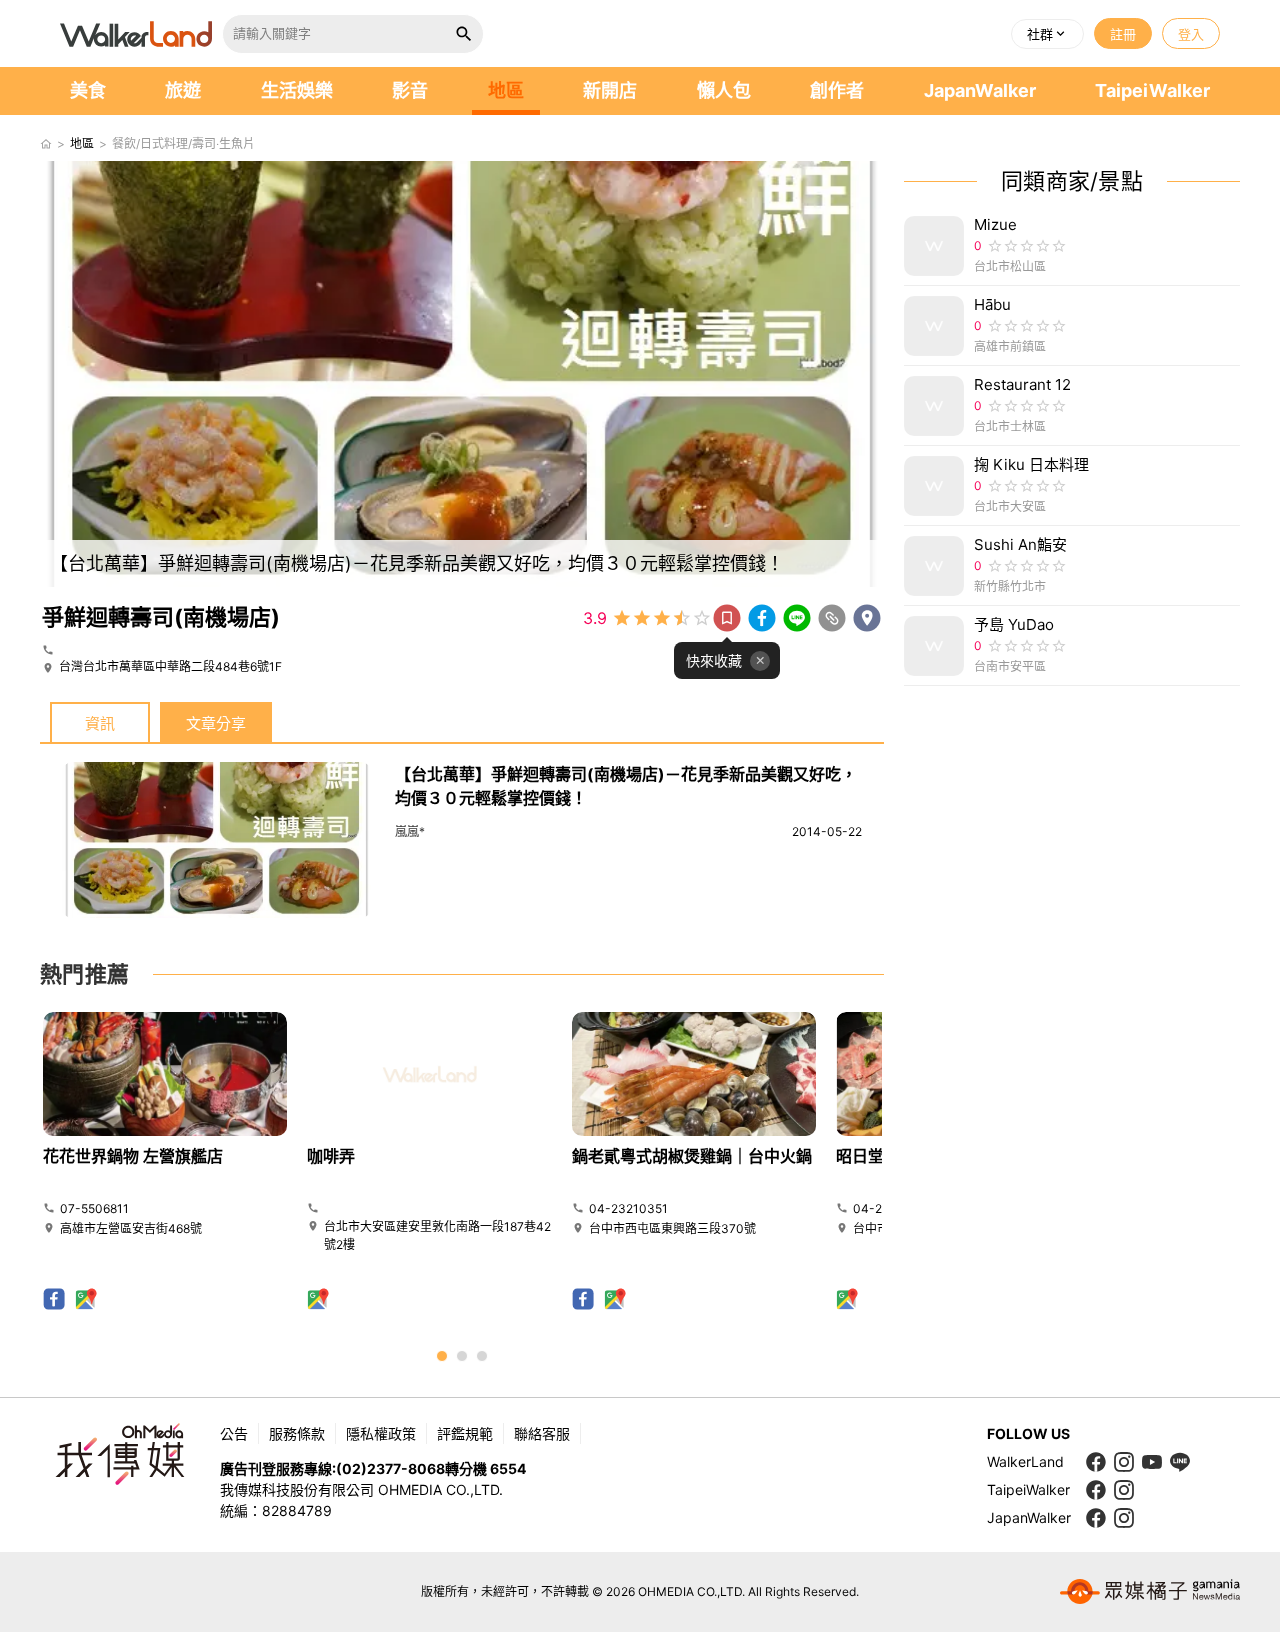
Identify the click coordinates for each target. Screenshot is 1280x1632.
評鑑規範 (465, 1433)
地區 (506, 90)
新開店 (610, 90)
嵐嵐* (410, 831)
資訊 (100, 723)
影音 (410, 90)
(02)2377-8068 (390, 1468)
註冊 (1123, 34)
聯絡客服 (542, 1433)
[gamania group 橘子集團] (1150, 1592)
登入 (1191, 34)
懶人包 (724, 90)
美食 (88, 90)
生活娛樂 (297, 90)
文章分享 (216, 723)
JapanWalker (980, 90)
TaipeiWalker (1152, 90)
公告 (234, 1433)
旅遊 (183, 90)
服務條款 (297, 1433)
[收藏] (727, 618)
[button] (1047, 34)
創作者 (837, 90)
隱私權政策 (381, 1433)
